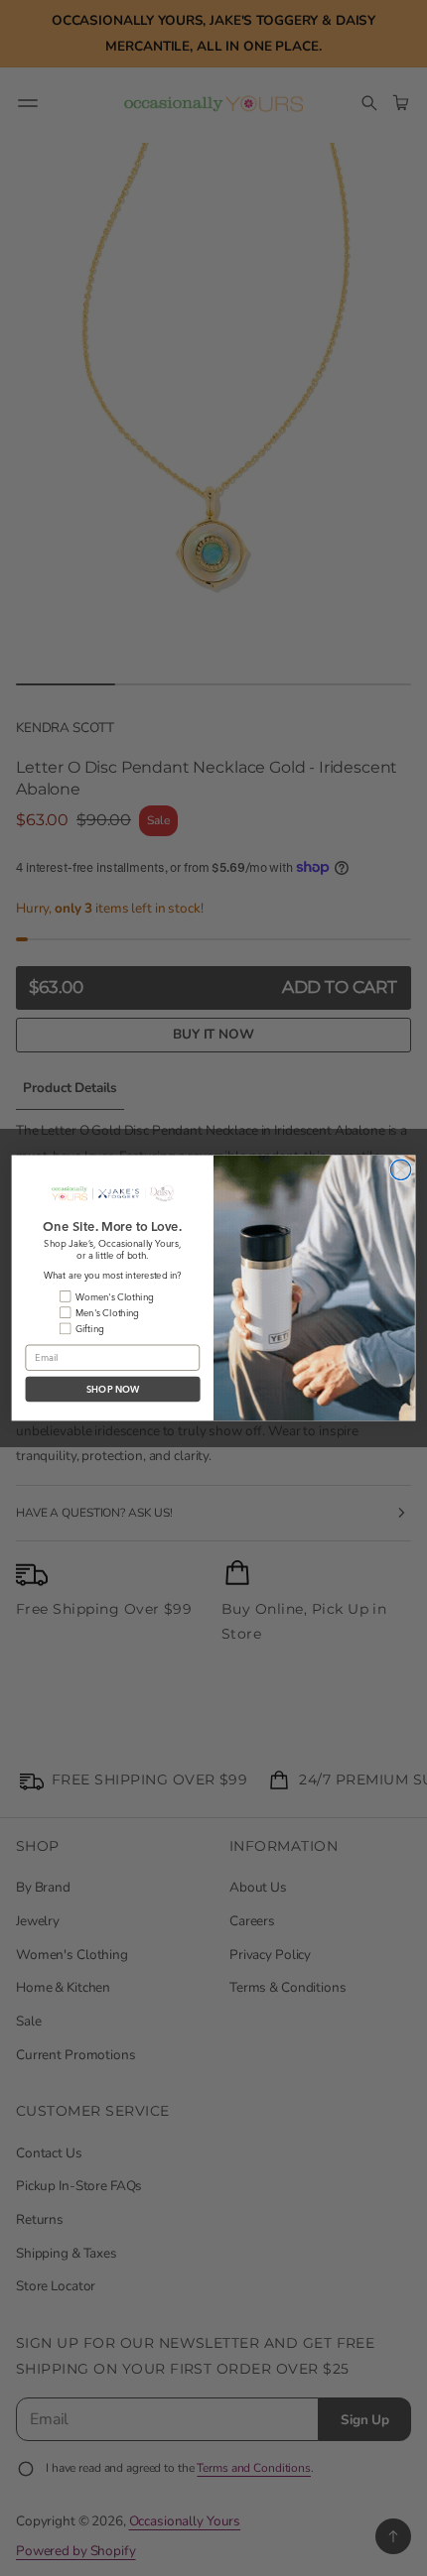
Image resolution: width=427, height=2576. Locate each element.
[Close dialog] (400, 1169)
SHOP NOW (113, 1389)
